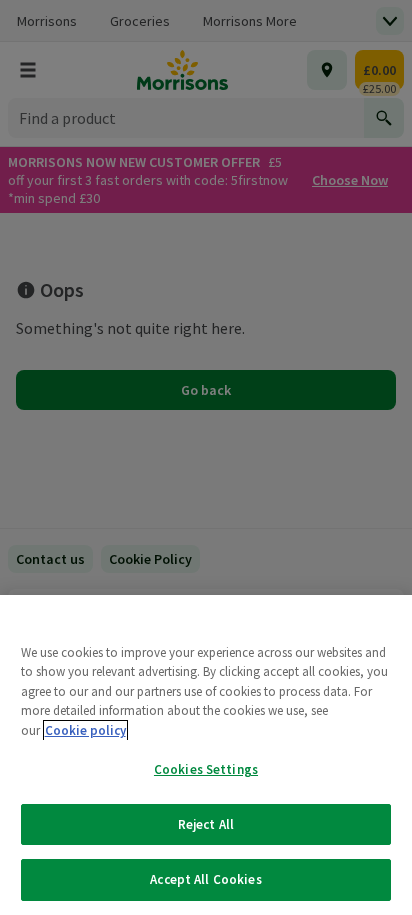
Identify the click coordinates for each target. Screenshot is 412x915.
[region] (206, 755)
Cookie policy (85, 730)
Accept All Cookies (205, 879)
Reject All (206, 824)
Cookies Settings (206, 769)
